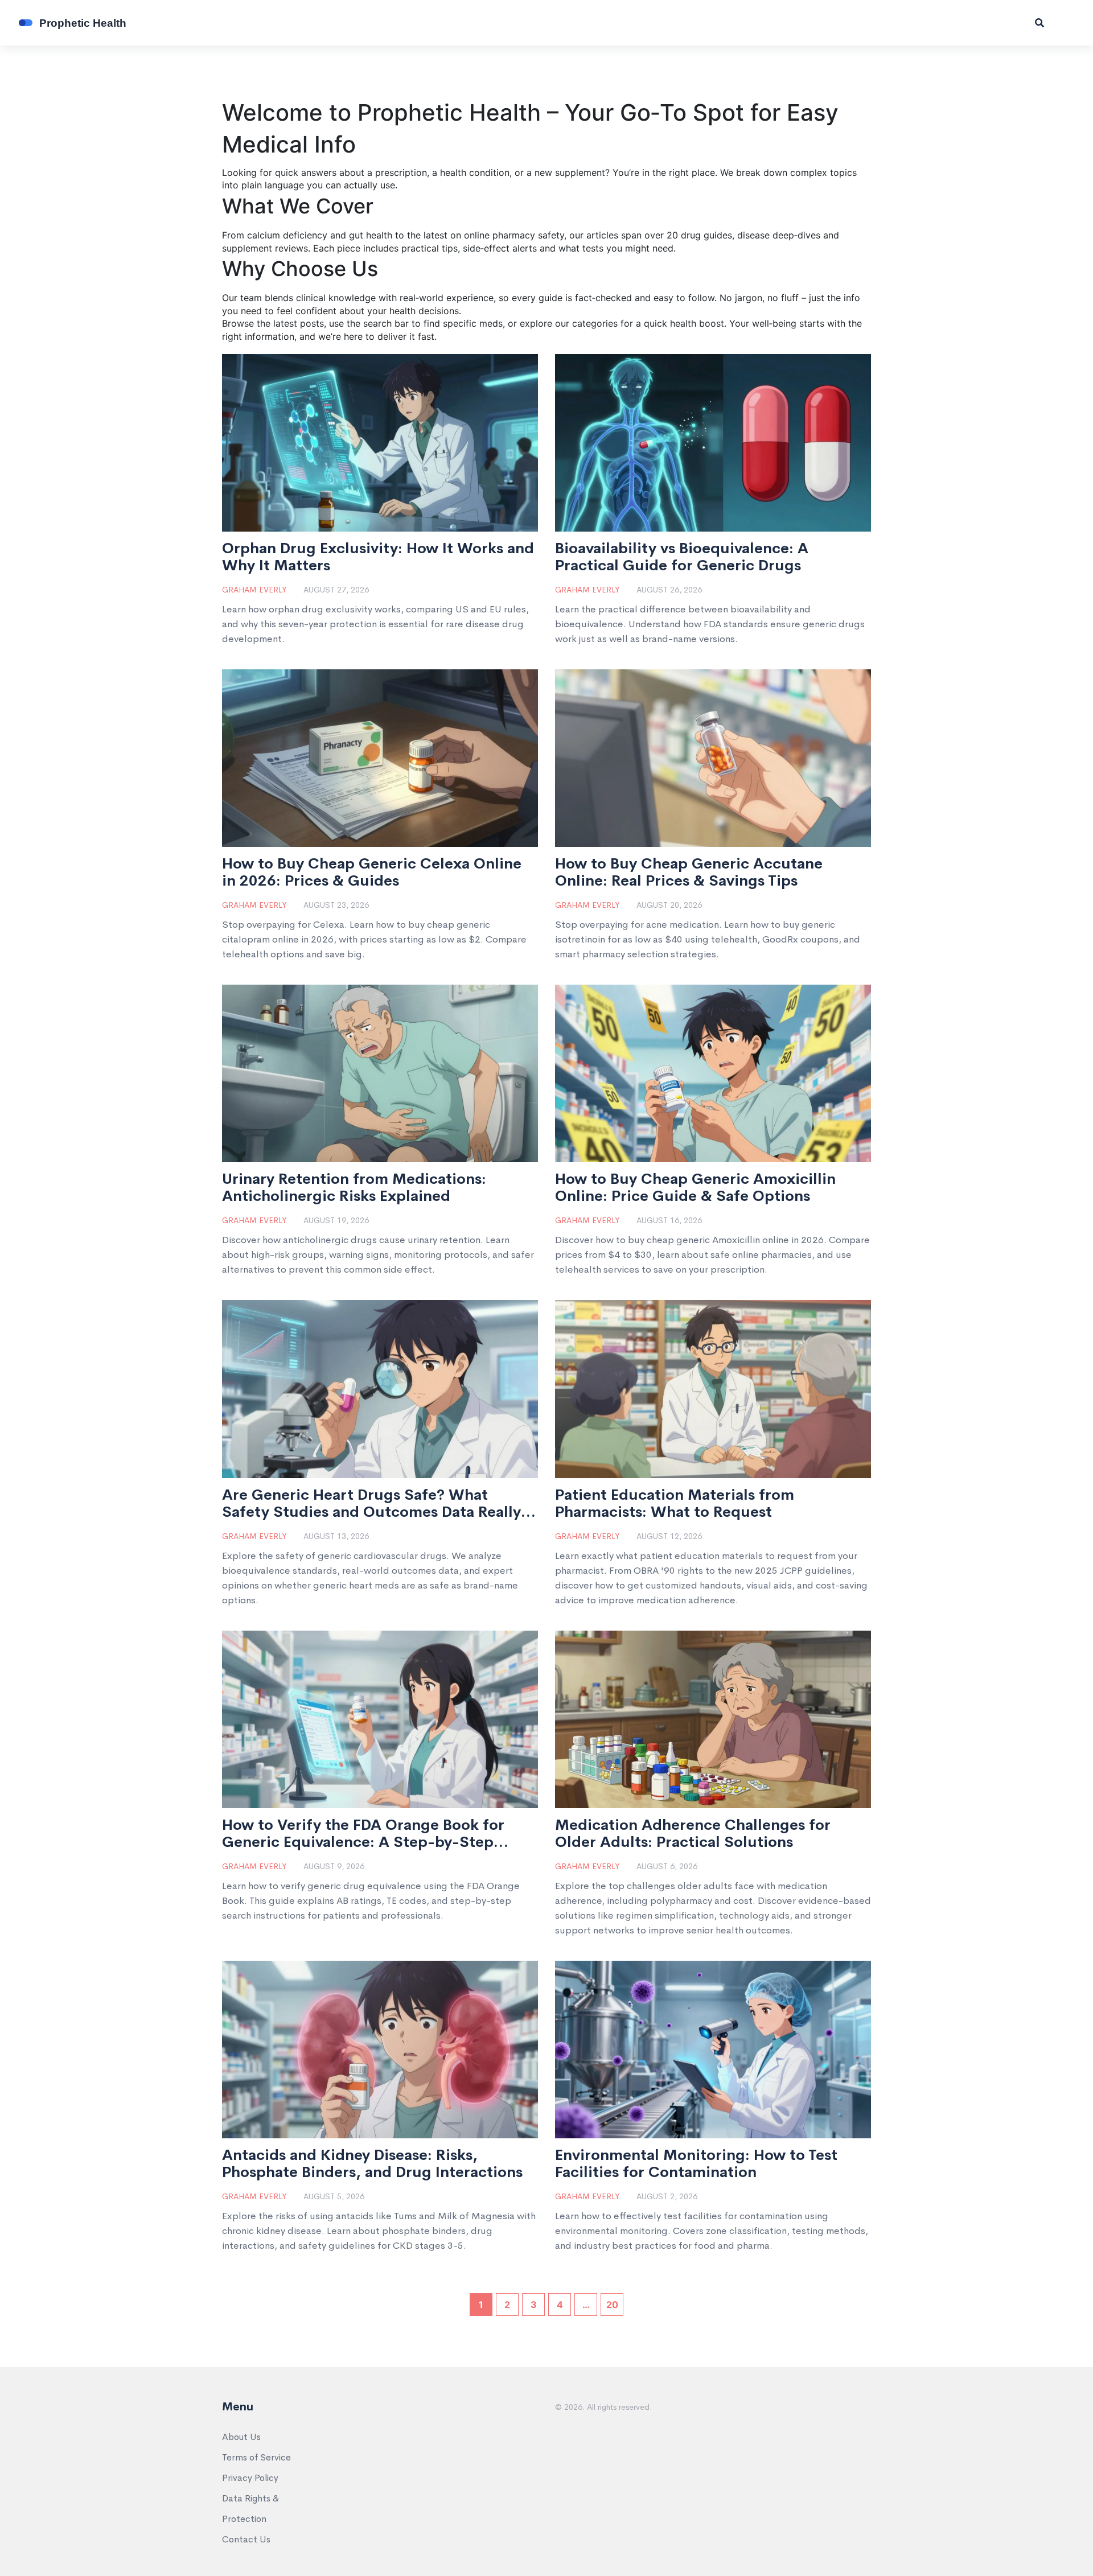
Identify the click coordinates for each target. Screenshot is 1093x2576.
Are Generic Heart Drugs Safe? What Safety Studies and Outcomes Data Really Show (371, 1504)
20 (612, 2305)
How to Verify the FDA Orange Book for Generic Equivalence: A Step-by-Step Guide (363, 1834)
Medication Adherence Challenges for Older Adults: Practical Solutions (693, 1834)
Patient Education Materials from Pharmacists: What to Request (675, 1504)
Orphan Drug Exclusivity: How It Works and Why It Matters (378, 557)
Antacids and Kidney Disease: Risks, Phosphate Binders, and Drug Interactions (372, 2164)
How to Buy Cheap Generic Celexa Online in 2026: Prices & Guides (372, 873)
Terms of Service (256, 2457)
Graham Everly (254, 590)
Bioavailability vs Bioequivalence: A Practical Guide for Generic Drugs (682, 557)
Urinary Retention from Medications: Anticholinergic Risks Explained (354, 1188)
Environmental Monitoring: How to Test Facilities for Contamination (696, 2164)
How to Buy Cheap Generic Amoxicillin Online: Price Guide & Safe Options (695, 1188)
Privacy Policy (250, 2478)
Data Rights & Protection (250, 2509)
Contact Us (246, 2539)
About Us (241, 2437)
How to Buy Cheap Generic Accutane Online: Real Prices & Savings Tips (689, 873)
